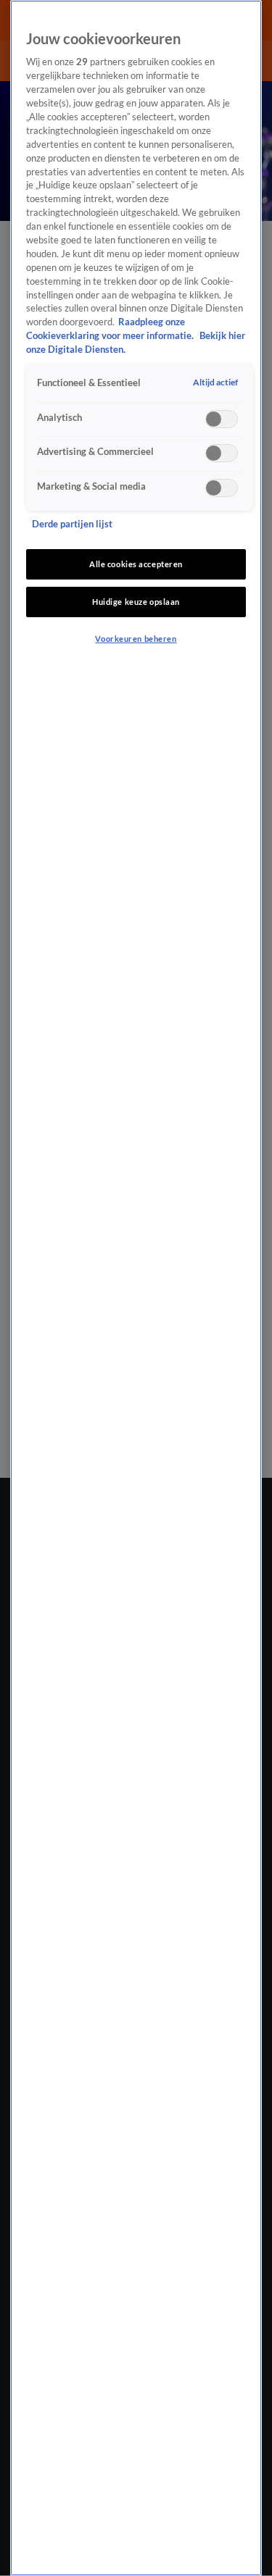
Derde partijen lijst (72, 524)
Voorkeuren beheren (136, 639)
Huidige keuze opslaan (136, 602)
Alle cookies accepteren (136, 564)
